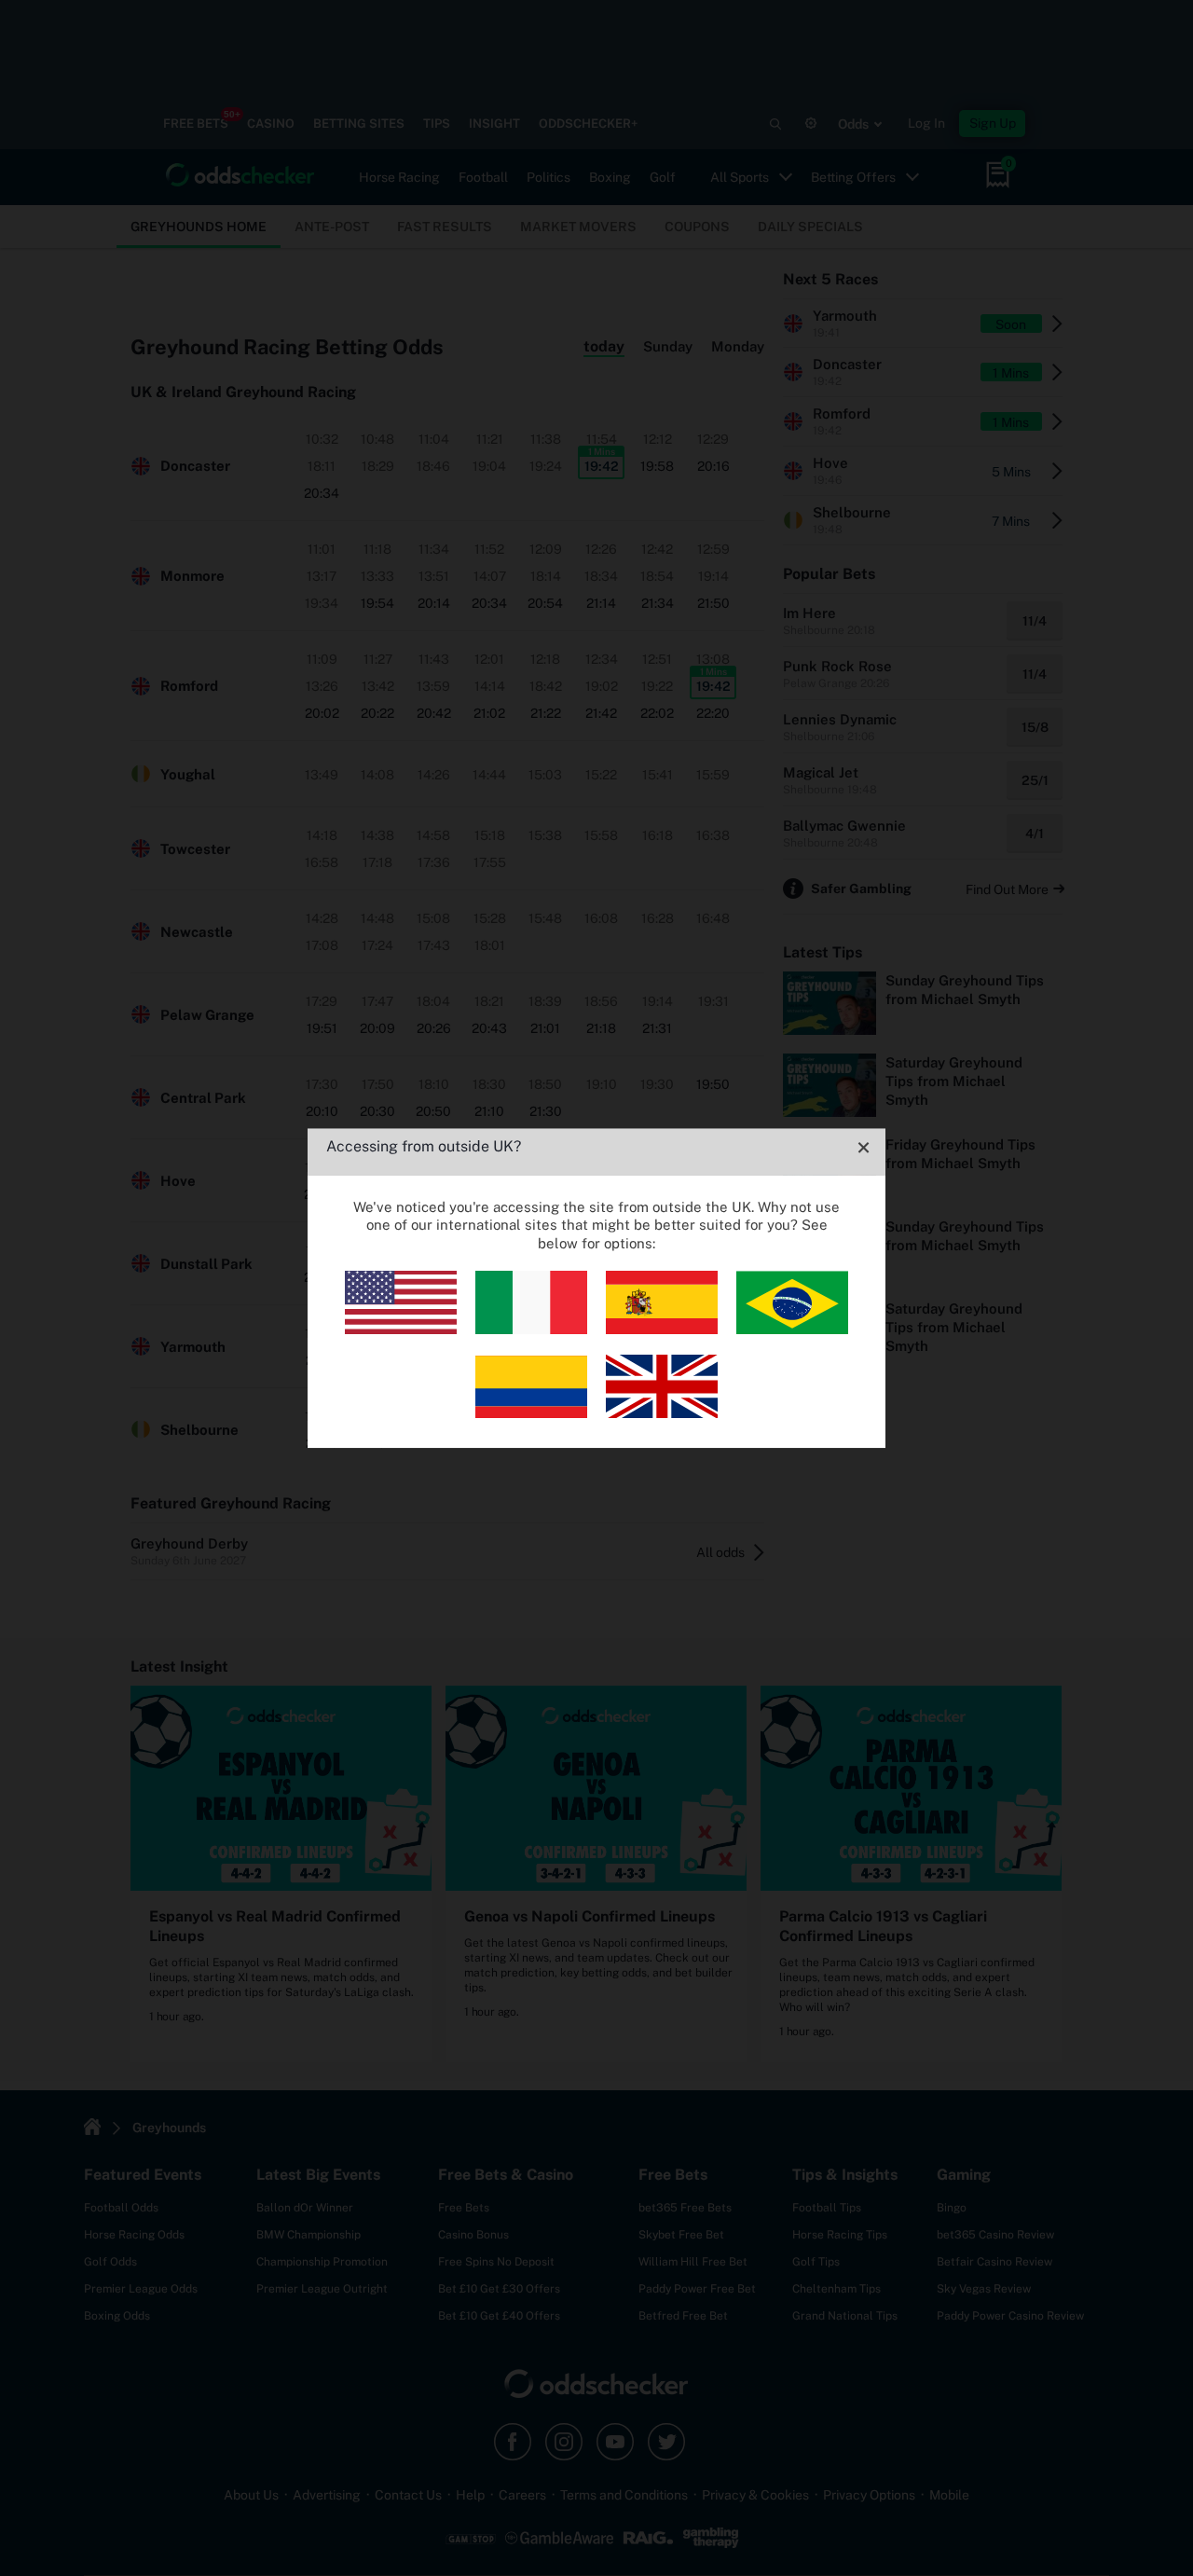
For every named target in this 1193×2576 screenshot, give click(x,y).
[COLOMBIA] (531, 1413)
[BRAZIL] (792, 1329)
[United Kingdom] (662, 1413)
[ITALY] (531, 1329)
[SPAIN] (662, 1329)
